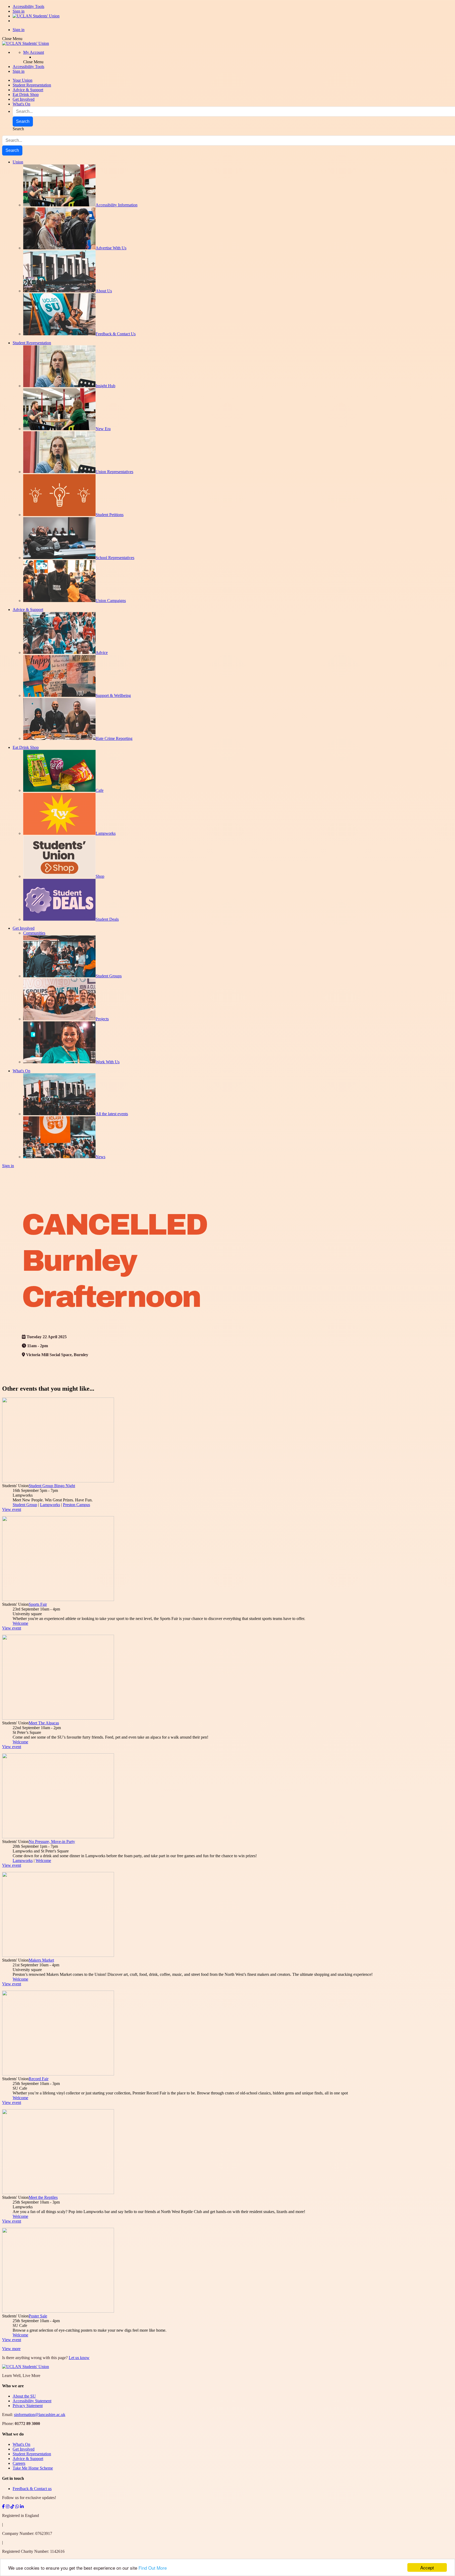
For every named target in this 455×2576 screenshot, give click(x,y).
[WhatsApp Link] (17, 2507)
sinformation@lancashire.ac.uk (40, 2415)
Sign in (19, 11)
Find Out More (153, 2568)
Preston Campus (76, 1505)
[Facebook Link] (3, 2507)
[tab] (227, 2386)
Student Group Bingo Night (52, 1486)
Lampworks (50, 1505)
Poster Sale (38, 2316)
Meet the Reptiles (43, 2197)
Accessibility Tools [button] (28, 67)
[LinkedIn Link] (22, 2507)
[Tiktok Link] (12, 2507)
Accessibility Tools (28, 6)
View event (12, 1509)
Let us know (79, 2358)
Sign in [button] (19, 71)
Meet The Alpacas (44, 1723)
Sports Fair (38, 1604)
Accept (427, 2567)
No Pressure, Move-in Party (52, 1842)
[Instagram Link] (8, 2507)
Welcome (20, 1623)
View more (11, 2349)
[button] (34, 52)
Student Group (25, 1505)
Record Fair (39, 2079)
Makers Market (41, 1960)
